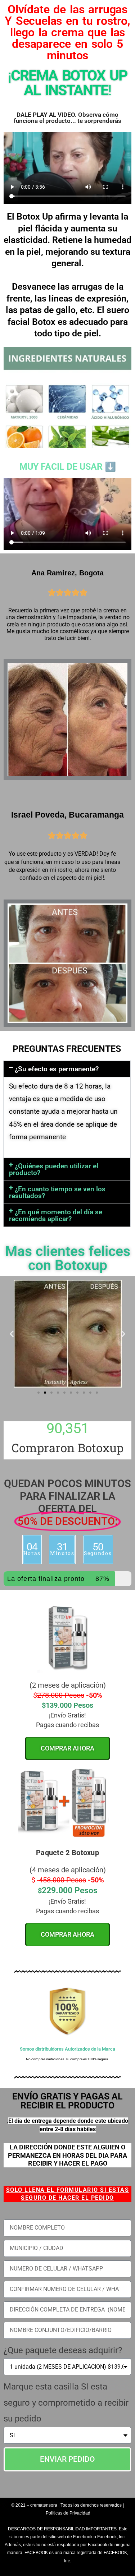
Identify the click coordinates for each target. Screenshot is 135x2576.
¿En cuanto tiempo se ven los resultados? (57, 1192)
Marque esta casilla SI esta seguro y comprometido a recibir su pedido (66, 2403)
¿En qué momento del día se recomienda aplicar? (56, 1215)
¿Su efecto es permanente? (57, 1069)
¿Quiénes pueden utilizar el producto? (54, 1169)
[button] (67, 1069)
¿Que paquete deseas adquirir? (63, 2350)
